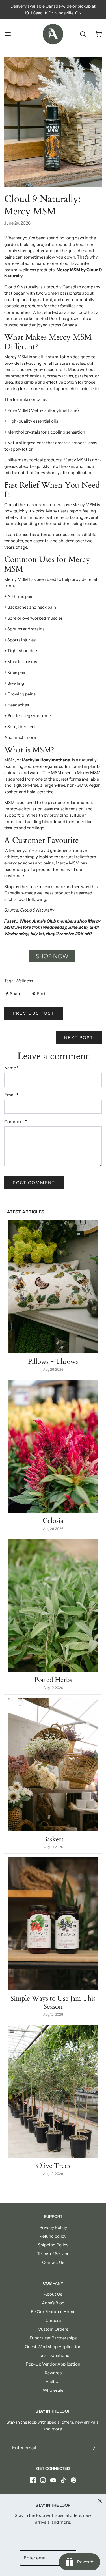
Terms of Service (53, 2254)
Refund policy (53, 2236)
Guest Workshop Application (53, 2347)
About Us (53, 2294)
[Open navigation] (8, 34)
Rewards (53, 2373)
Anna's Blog (53, 2303)
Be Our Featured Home (53, 2312)
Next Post (79, 1038)
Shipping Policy (53, 2245)
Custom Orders (53, 2329)
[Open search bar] (83, 34)
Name (11, 1068)
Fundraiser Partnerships (53, 2338)
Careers (53, 2320)
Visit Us (53, 2381)
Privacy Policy (53, 2227)
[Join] (94, 2448)
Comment (16, 1122)
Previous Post (33, 1013)
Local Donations (53, 2355)
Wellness (24, 981)
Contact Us (53, 2262)
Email (11, 1095)
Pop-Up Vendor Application (53, 2364)
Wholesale (53, 2390)
